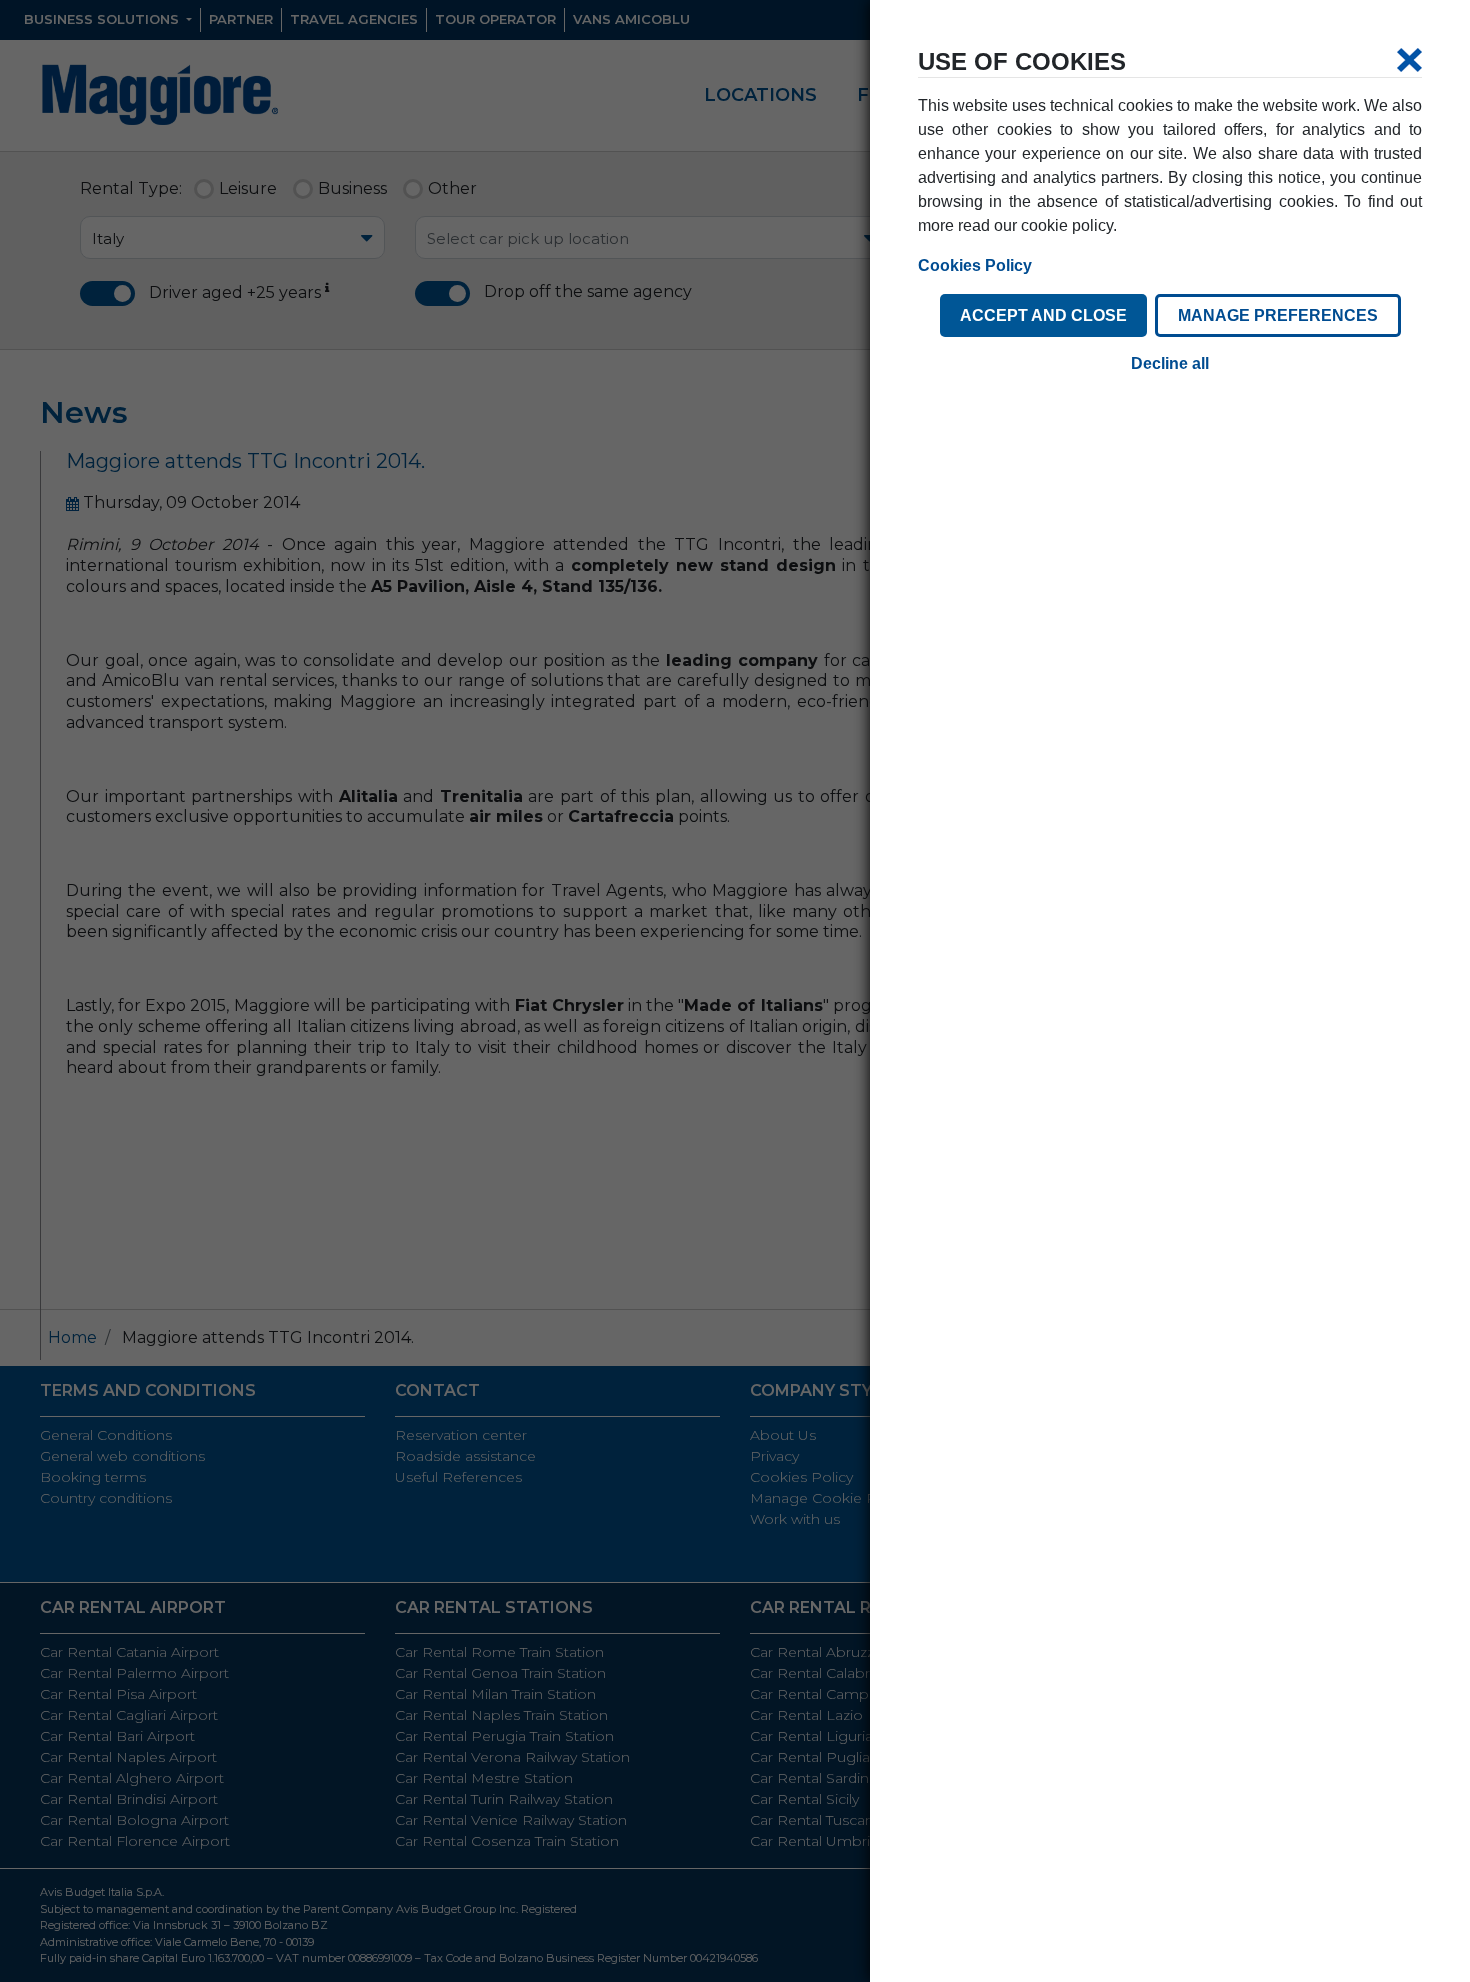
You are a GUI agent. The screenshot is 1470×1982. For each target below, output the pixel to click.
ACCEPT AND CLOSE (1043, 315)
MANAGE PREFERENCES (1278, 315)
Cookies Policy (975, 265)
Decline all (1170, 363)
